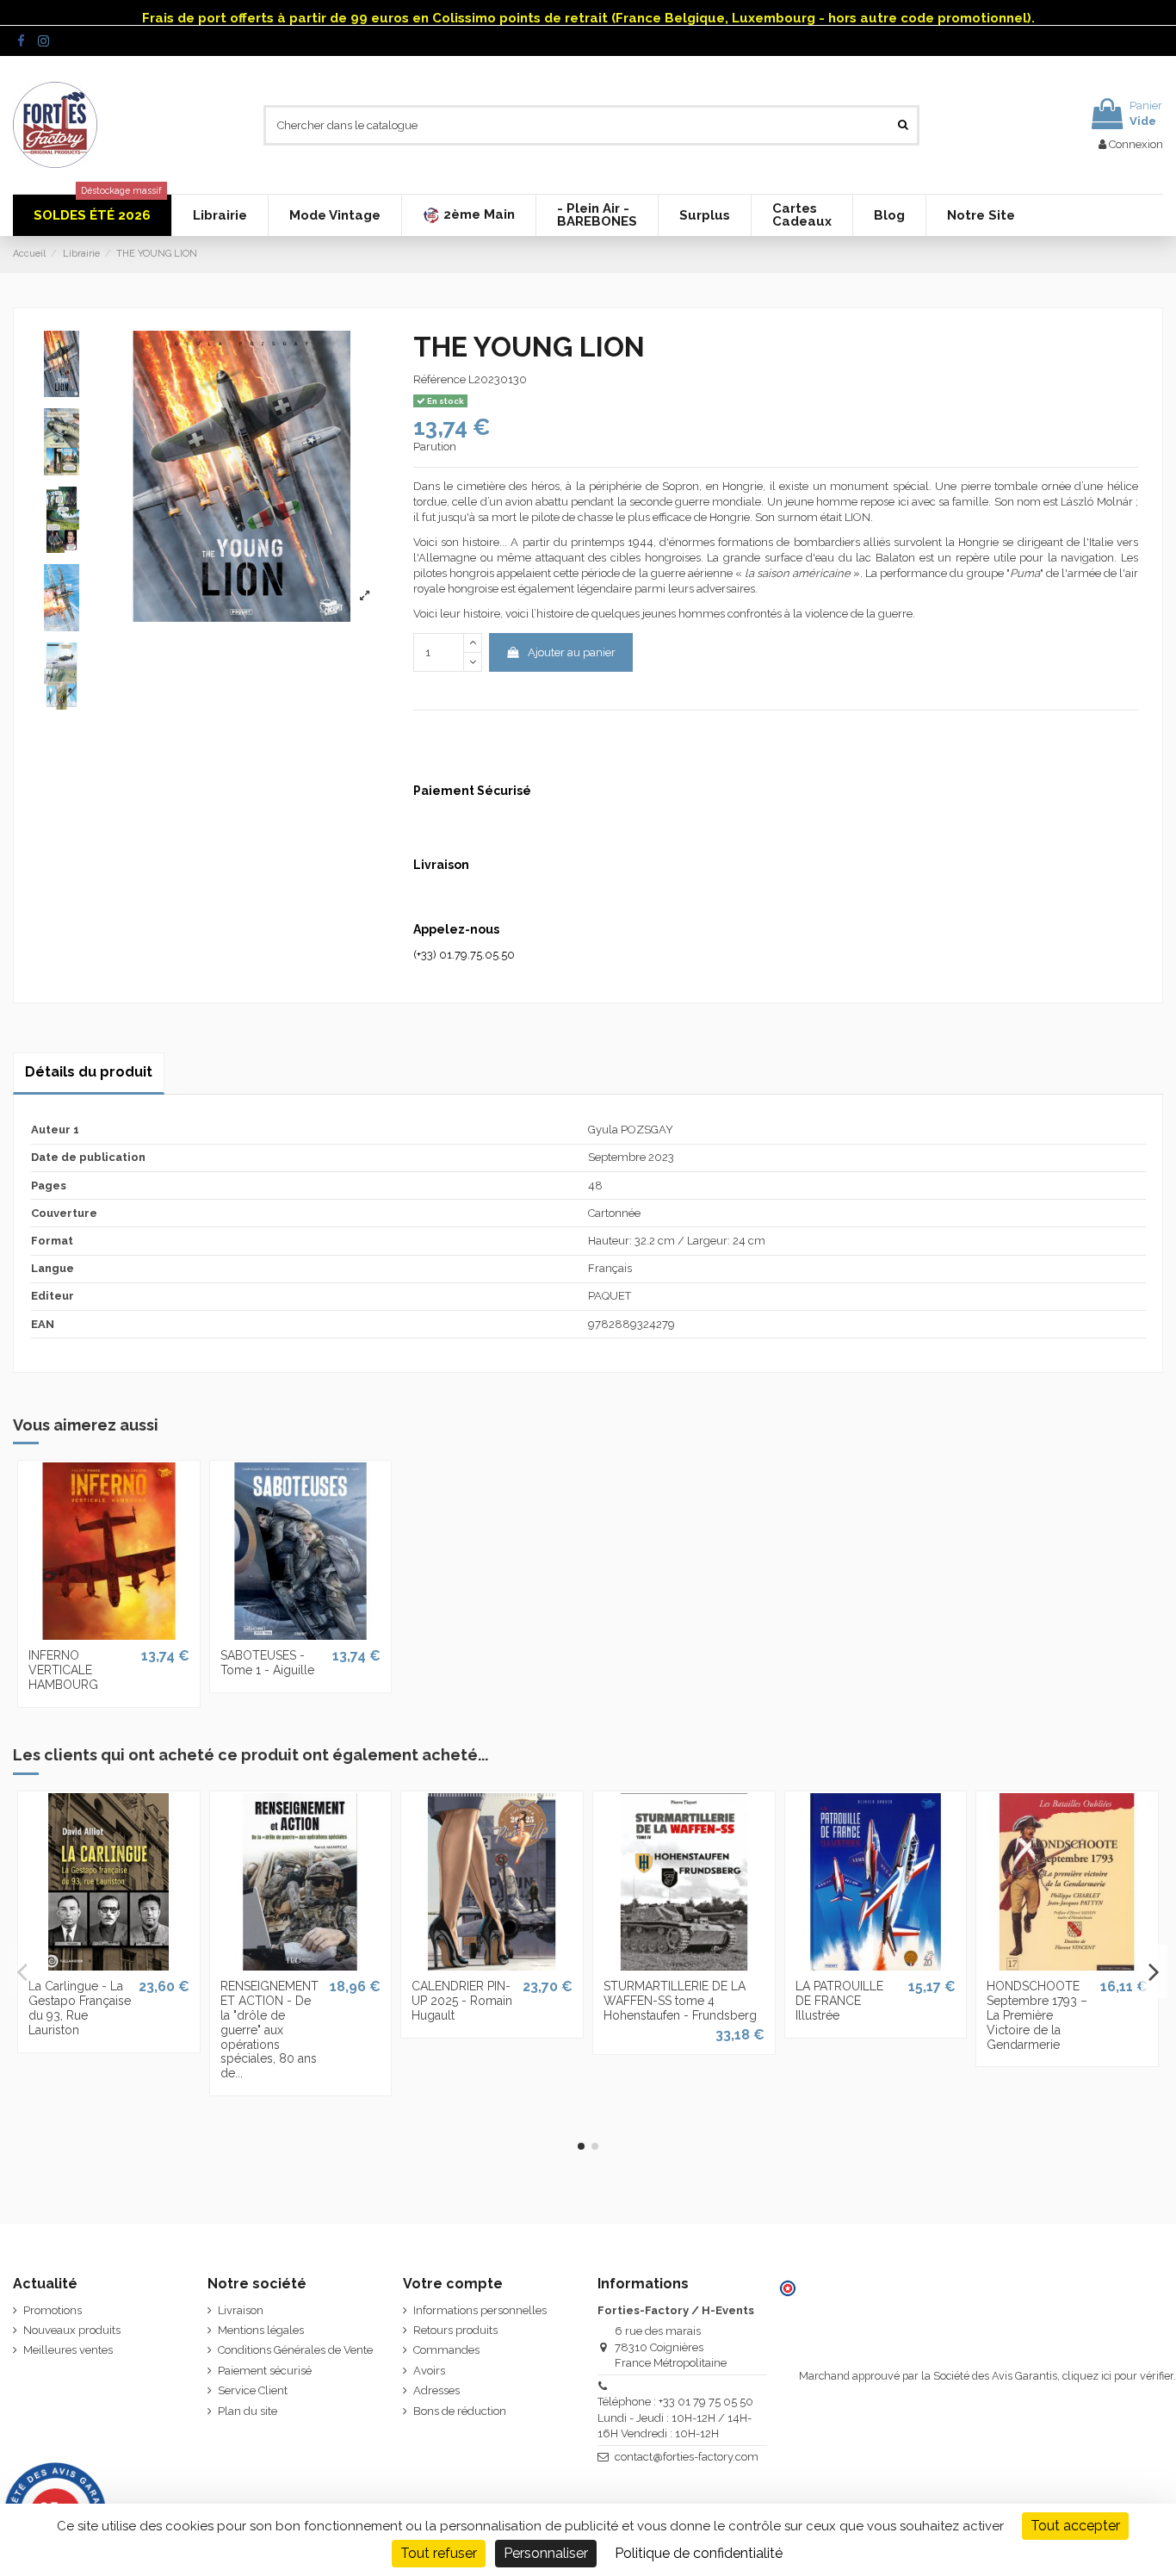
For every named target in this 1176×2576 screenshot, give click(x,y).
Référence (439, 379)
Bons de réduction (460, 2411)
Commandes (446, 2350)
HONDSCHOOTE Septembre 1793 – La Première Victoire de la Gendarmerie (1037, 2015)
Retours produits (455, 2330)
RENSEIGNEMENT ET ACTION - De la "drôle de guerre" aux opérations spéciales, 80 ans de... (269, 2030)
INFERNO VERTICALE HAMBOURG (63, 1670)
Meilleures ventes (68, 2350)
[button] (468, 215)
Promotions (53, 2310)
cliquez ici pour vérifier (1118, 2376)
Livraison (241, 2310)
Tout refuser (439, 2553)
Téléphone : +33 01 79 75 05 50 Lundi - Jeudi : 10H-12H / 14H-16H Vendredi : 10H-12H (675, 2417)
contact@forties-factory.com (687, 2457)
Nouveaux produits (72, 2330)
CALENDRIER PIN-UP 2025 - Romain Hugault (462, 2001)
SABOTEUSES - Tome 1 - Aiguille (267, 1663)
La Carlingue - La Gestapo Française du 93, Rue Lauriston (80, 2008)
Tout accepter (1075, 2526)
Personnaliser (546, 2553)
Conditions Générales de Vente (295, 2350)
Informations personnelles (480, 2310)
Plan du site (248, 2411)
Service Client (253, 2390)
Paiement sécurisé (265, 2371)
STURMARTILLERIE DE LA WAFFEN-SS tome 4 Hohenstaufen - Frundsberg (680, 2001)
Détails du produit (89, 1072)
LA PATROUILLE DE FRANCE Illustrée (839, 2001)
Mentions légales (261, 2330)
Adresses (436, 2390)
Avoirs (429, 2371)
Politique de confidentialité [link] (699, 2553)
